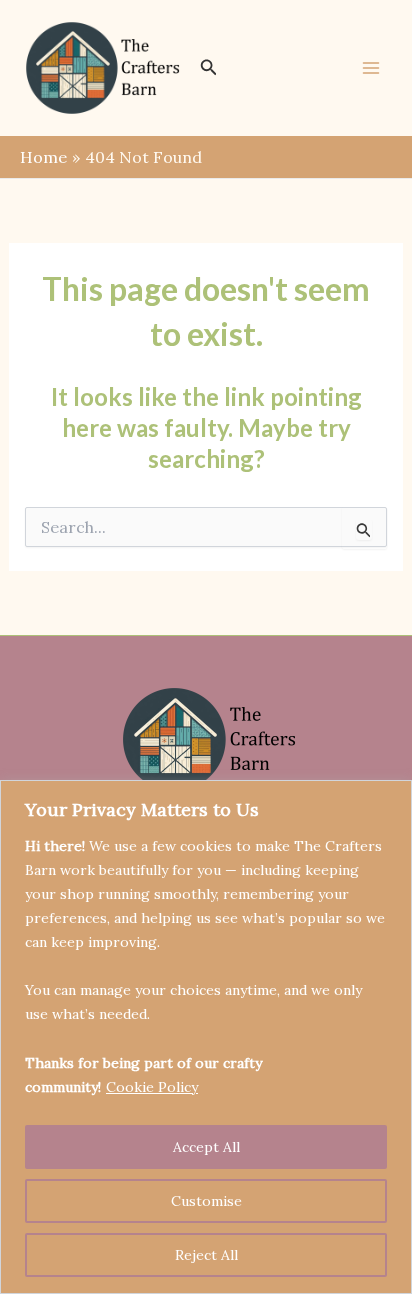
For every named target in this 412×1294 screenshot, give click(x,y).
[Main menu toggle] (371, 68)
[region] (206, 1037)
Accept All (206, 1147)
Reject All (206, 1255)
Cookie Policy (152, 1087)
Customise (206, 1201)
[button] (209, 68)
